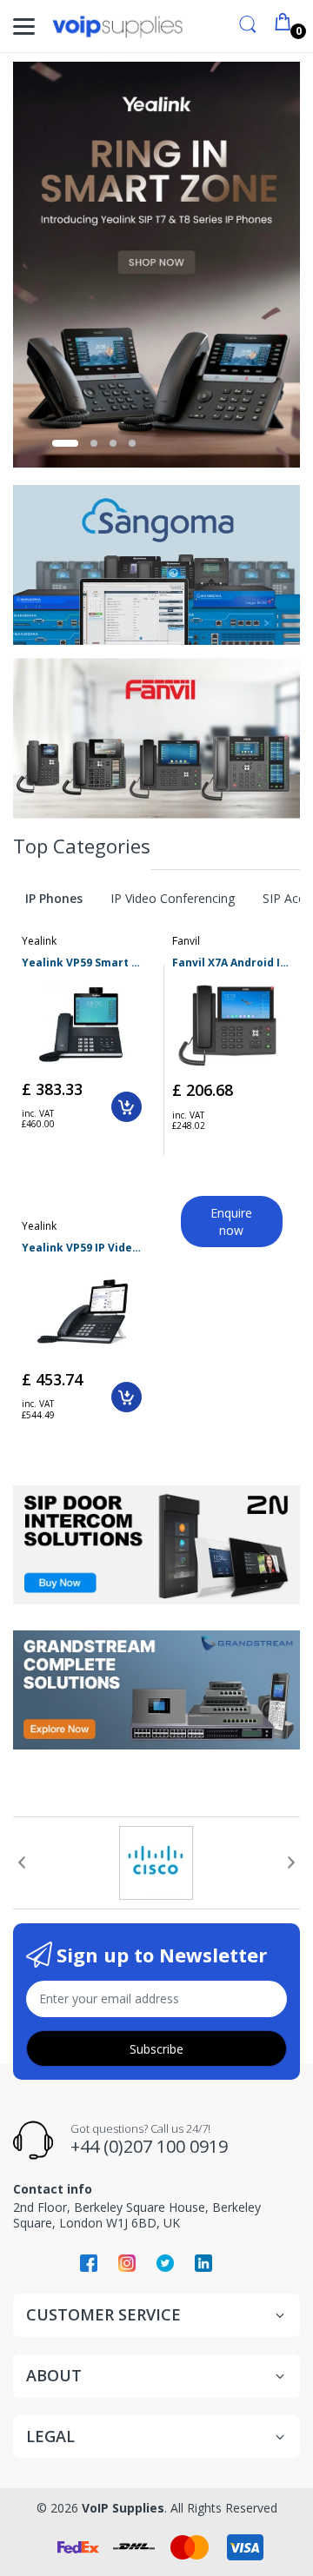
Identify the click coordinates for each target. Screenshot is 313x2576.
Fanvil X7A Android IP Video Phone (232, 963)
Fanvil (186, 941)
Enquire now (231, 1222)
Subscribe (156, 2049)
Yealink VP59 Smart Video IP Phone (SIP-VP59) (82, 963)
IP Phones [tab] (54, 898)
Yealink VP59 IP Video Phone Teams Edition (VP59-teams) (82, 1248)
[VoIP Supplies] (117, 27)
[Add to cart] (127, 1107)
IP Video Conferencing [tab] (173, 898)
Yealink (39, 941)
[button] (65, 443)
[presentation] (22, 1862)
